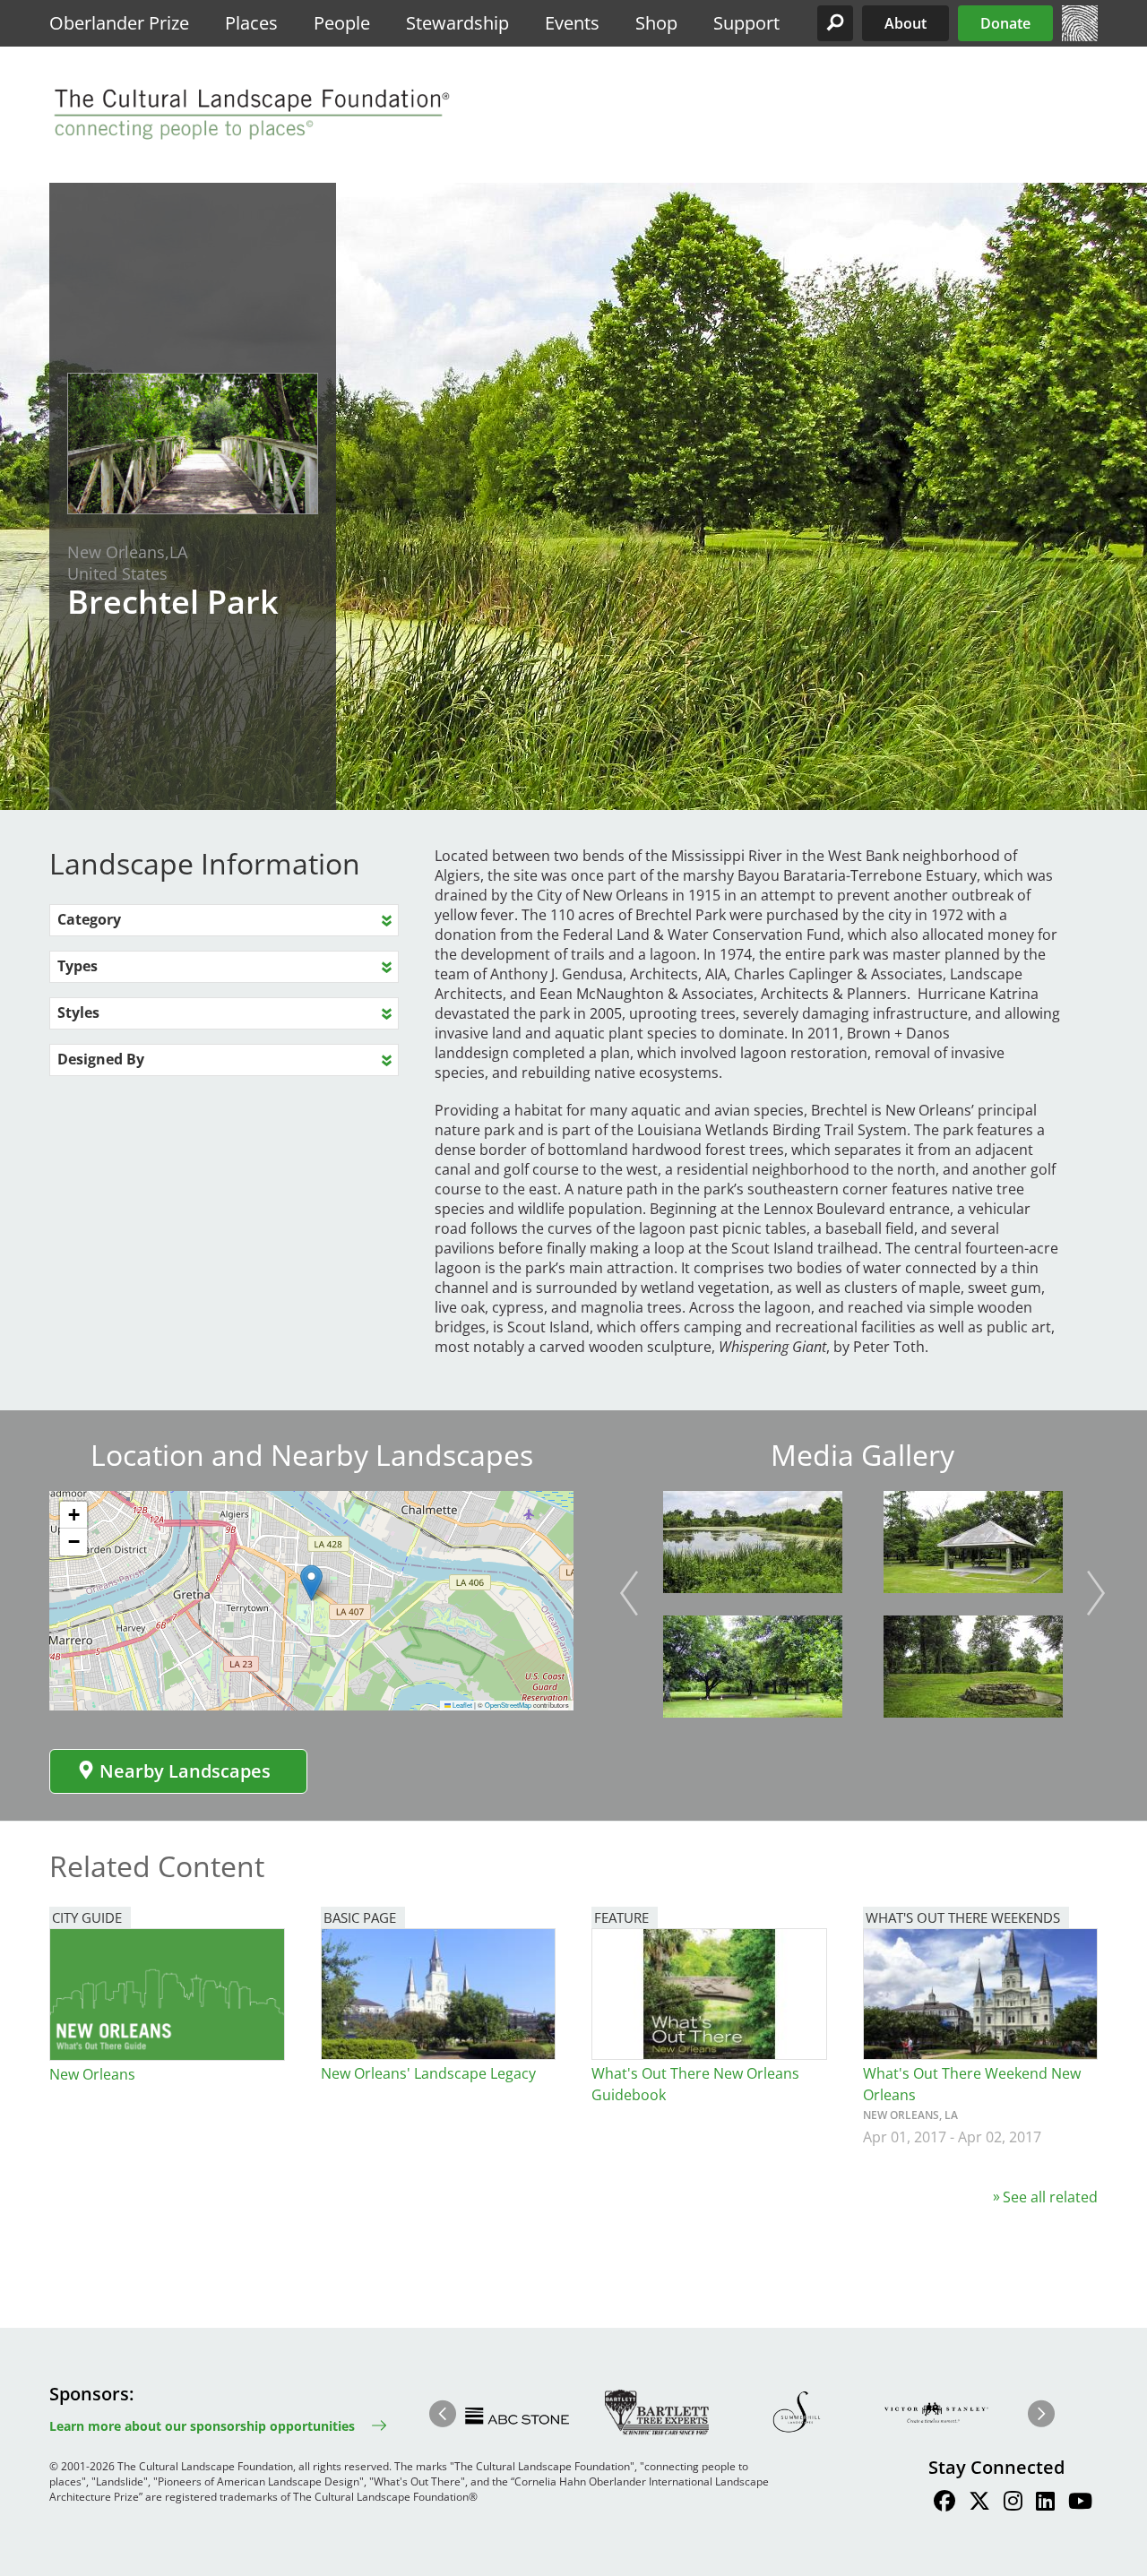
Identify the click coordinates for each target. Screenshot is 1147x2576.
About (906, 23)
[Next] (1096, 1593)
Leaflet (461, 1705)
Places (251, 23)
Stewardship (457, 23)
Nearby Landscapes (185, 1771)
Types (78, 966)
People (342, 23)
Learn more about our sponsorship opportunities (202, 2426)
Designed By (101, 1059)
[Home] (1080, 36)
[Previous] (629, 1593)
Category (89, 919)
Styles (78, 1012)
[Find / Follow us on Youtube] (1080, 2503)
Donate (1005, 23)
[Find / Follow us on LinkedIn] (1045, 2503)
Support (746, 23)
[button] (835, 23)
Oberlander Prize (119, 23)
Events (572, 23)
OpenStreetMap (508, 1705)
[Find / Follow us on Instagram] (1013, 2503)
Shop (656, 23)
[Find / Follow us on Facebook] (944, 2503)
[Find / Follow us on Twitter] (979, 2503)
